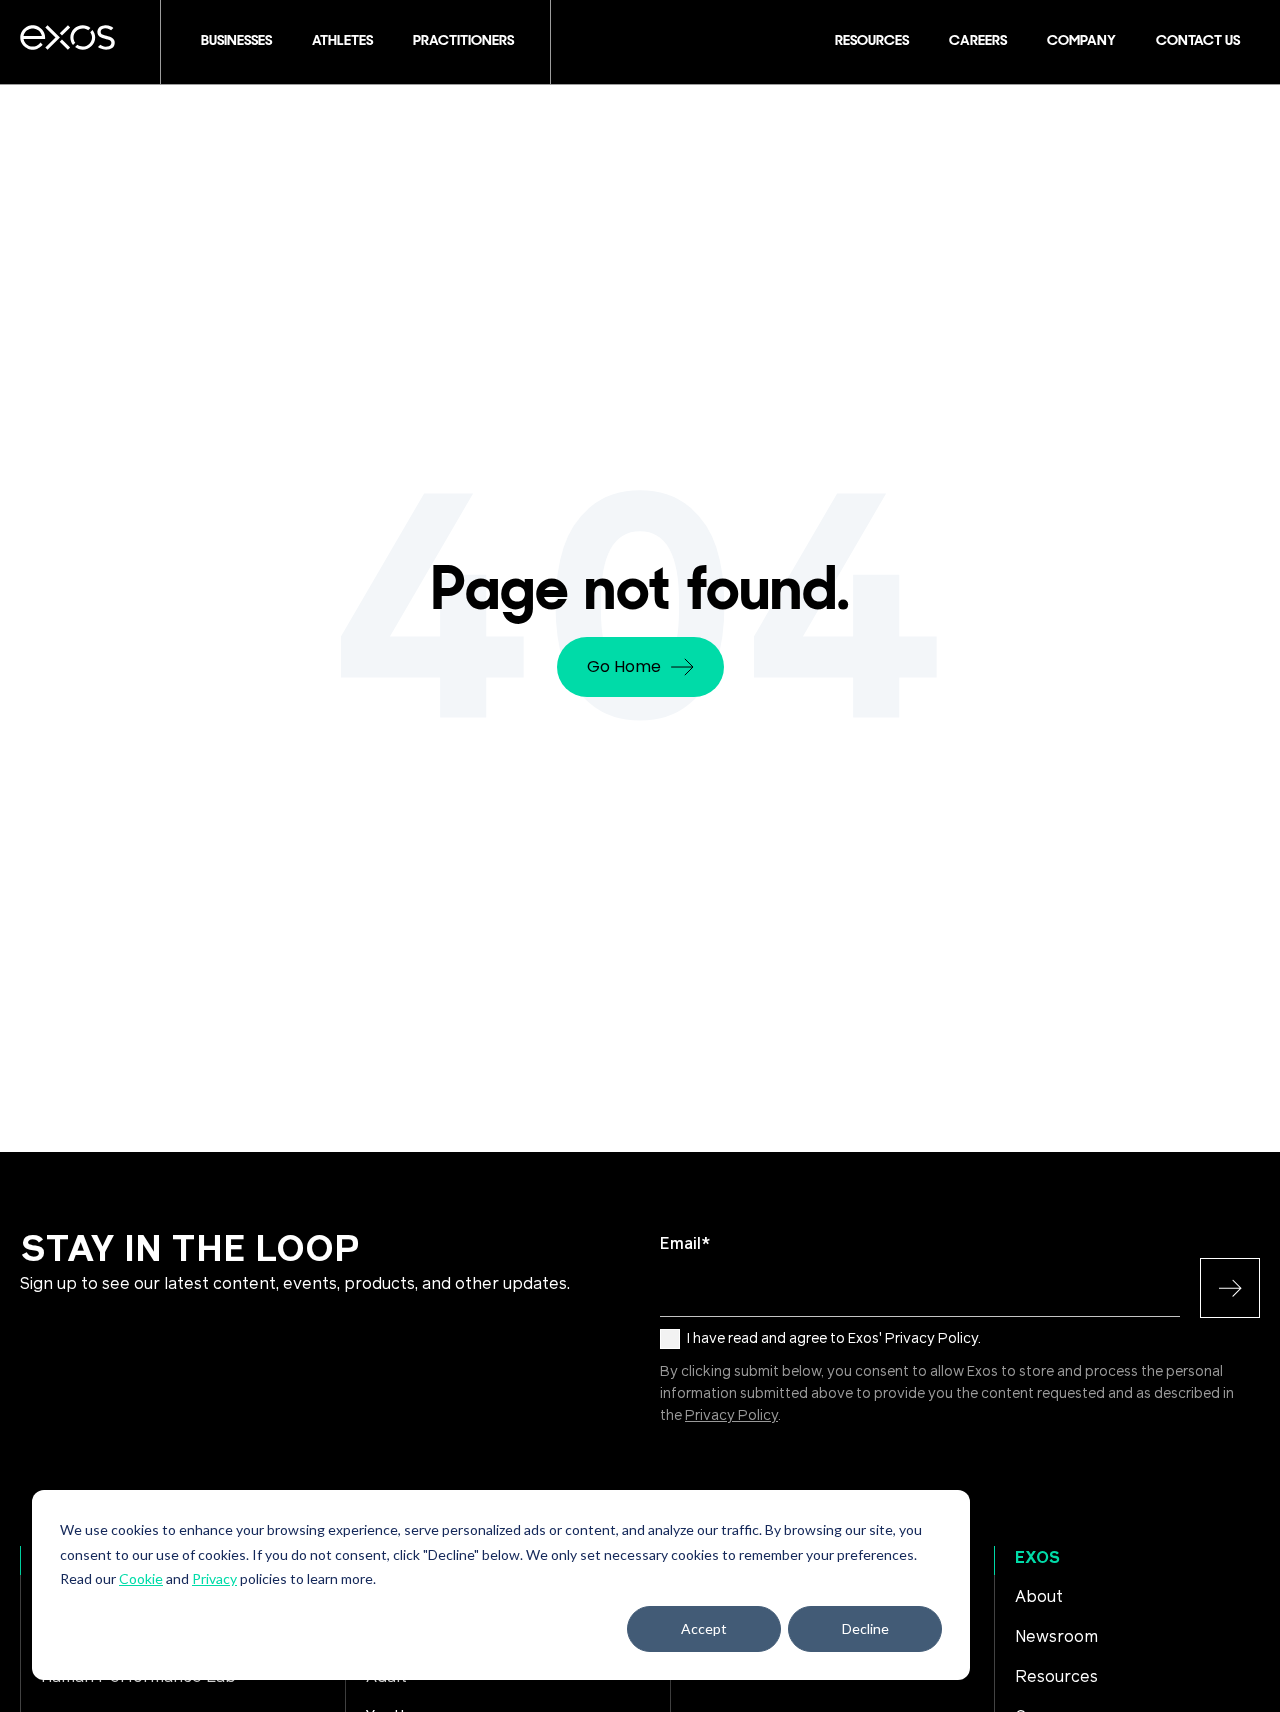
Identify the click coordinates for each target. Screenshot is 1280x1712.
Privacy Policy (731, 1416)
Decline (865, 1628)
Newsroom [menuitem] (1056, 1637)
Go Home (624, 666)
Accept (704, 1628)
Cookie (141, 1578)
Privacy (214, 1578)
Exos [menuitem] (1037, 1558)
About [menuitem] (1039, 1597)
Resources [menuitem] (1056, 1677)
